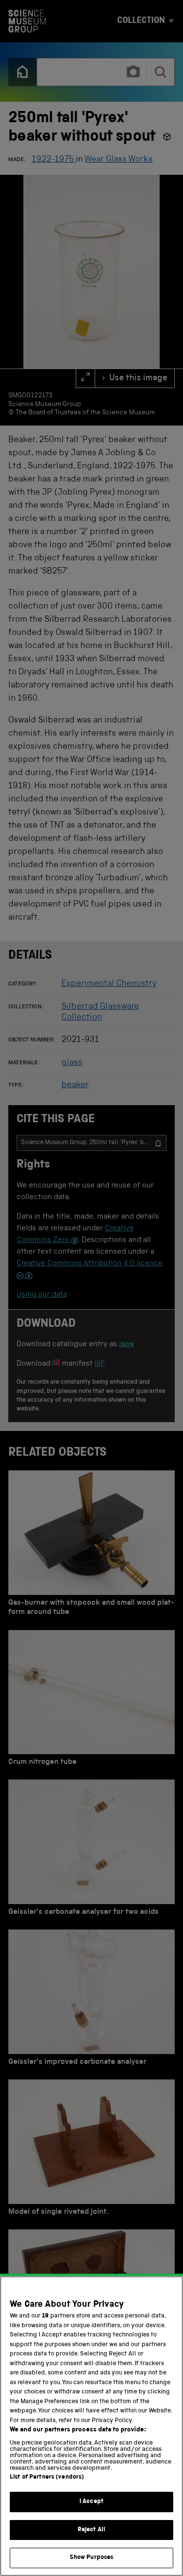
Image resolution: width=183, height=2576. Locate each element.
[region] (91, 2426)
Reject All (91, 2530)
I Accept (91, 2502)
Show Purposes (92, 2558)
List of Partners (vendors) (47, 2477)
